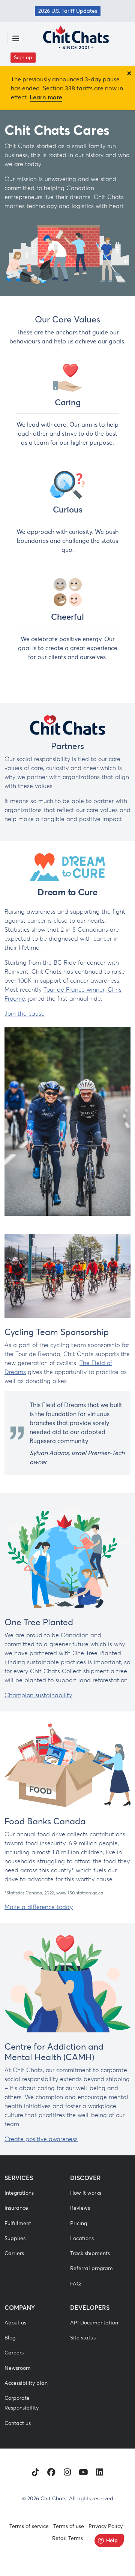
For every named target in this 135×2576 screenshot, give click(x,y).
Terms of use (69, 2526)
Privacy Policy (106, 2526)
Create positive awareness (41, 2139)
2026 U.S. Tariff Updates (68, 11)
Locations (82, 2238)
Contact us (18, 2423)
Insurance (16, 2208)
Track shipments (90, 2253)
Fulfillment (18, 2223)
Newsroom (18, 2368)
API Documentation (94, 2323)
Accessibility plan (26, 2383)
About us (15, 2323)
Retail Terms (67, 2538)
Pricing (79, 2223)
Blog (10, 2338)
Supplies (15, 2238)
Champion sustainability (38, 1695)
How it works (86, 2193)
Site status (83, 2338)
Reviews (80, 2208)
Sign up (23, 57)
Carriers (14, 2253)
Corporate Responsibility (22, 2403)
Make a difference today (39, 1907)
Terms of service (29, 2526)
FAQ (76, 2284)
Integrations (19, 2193)
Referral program (91, 2268)
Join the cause (25, 1013)
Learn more (46, 97)
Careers (14, 2353)
